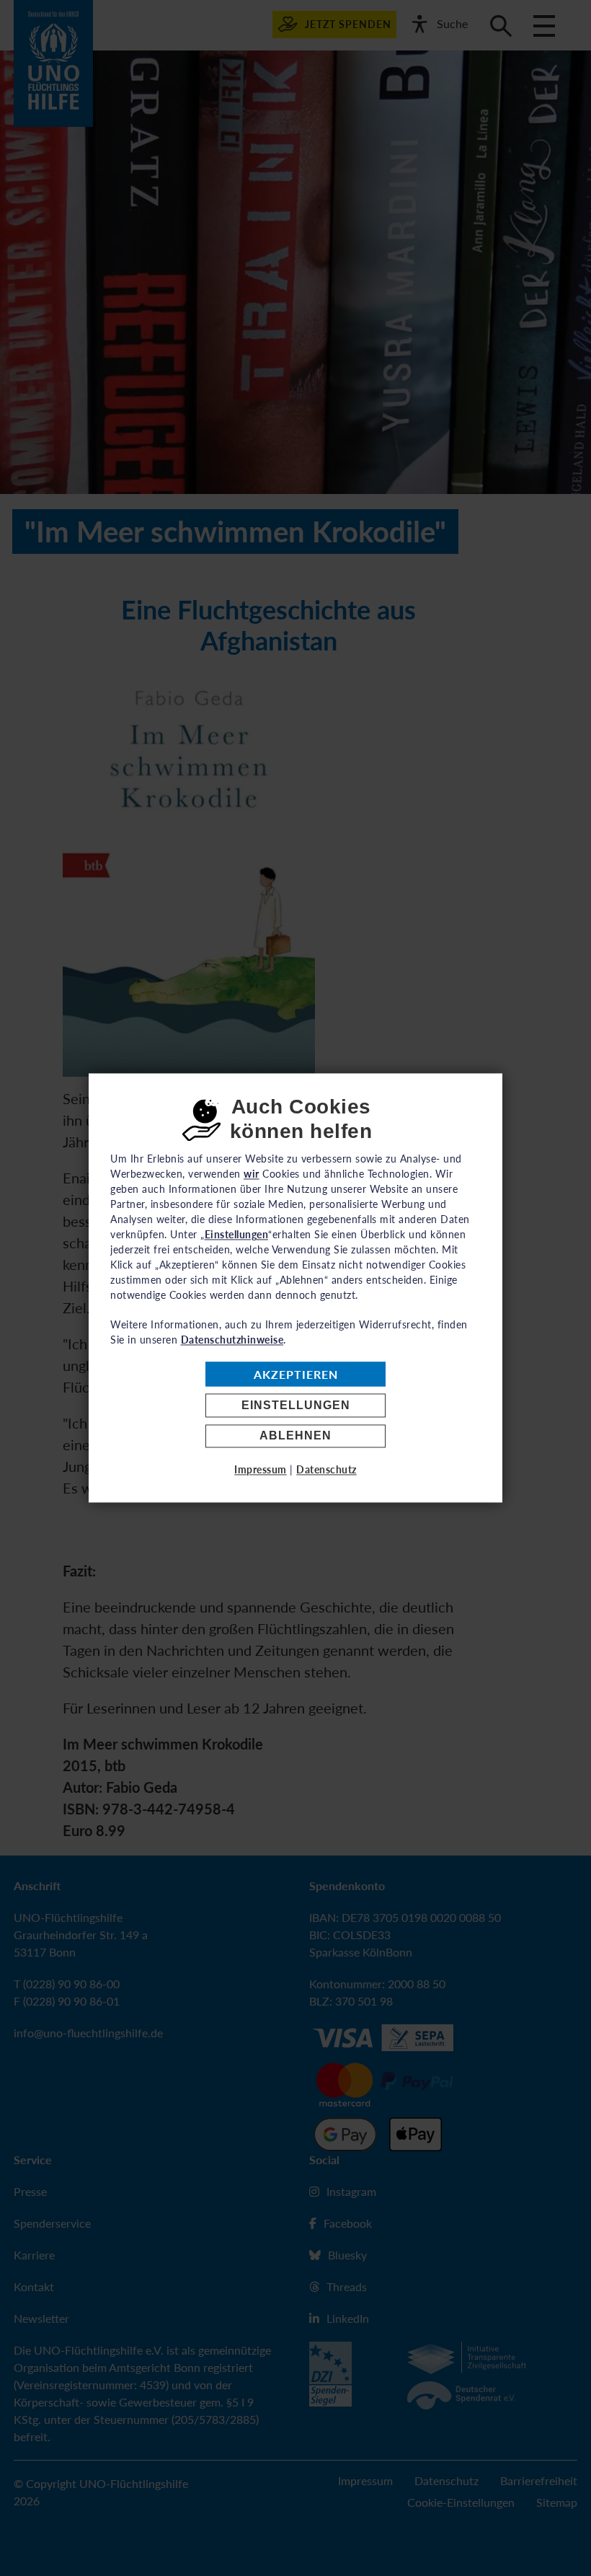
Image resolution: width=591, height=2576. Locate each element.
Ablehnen (295, 1436)
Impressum (261, 1470)
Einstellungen (296, 1405)
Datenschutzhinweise (232, 1340)
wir (252, 1174)
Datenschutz (326, 1470)
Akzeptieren (296, 1374)
